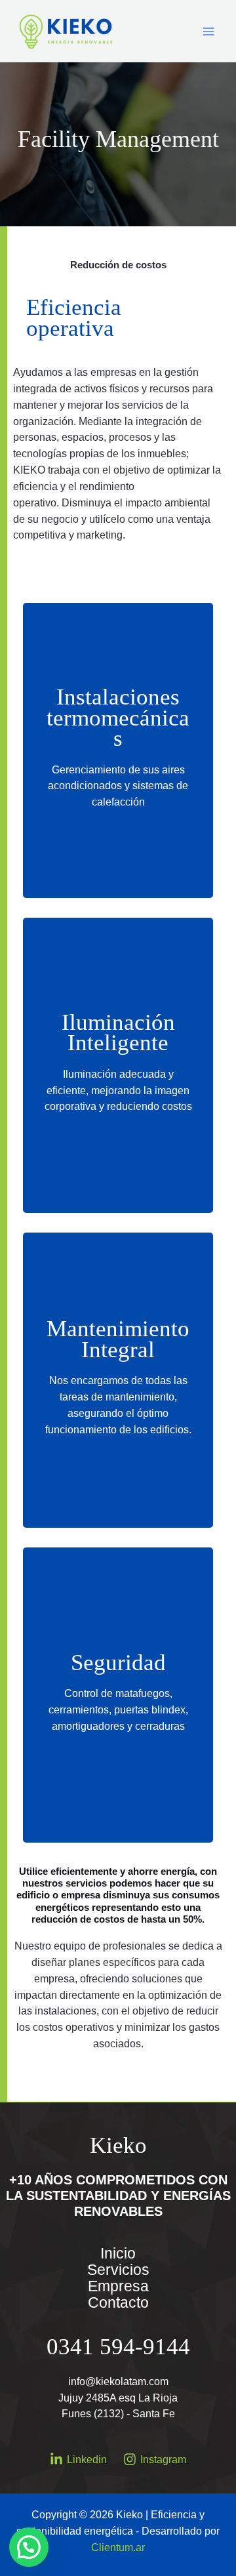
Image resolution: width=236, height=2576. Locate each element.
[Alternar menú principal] (209, 31)
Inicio (118, 2254)
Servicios (118, 2270)
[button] (29, 2547)
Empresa (118, 2286)
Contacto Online (122, 826)
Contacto (118, 2303)
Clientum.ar (118, 2547)
